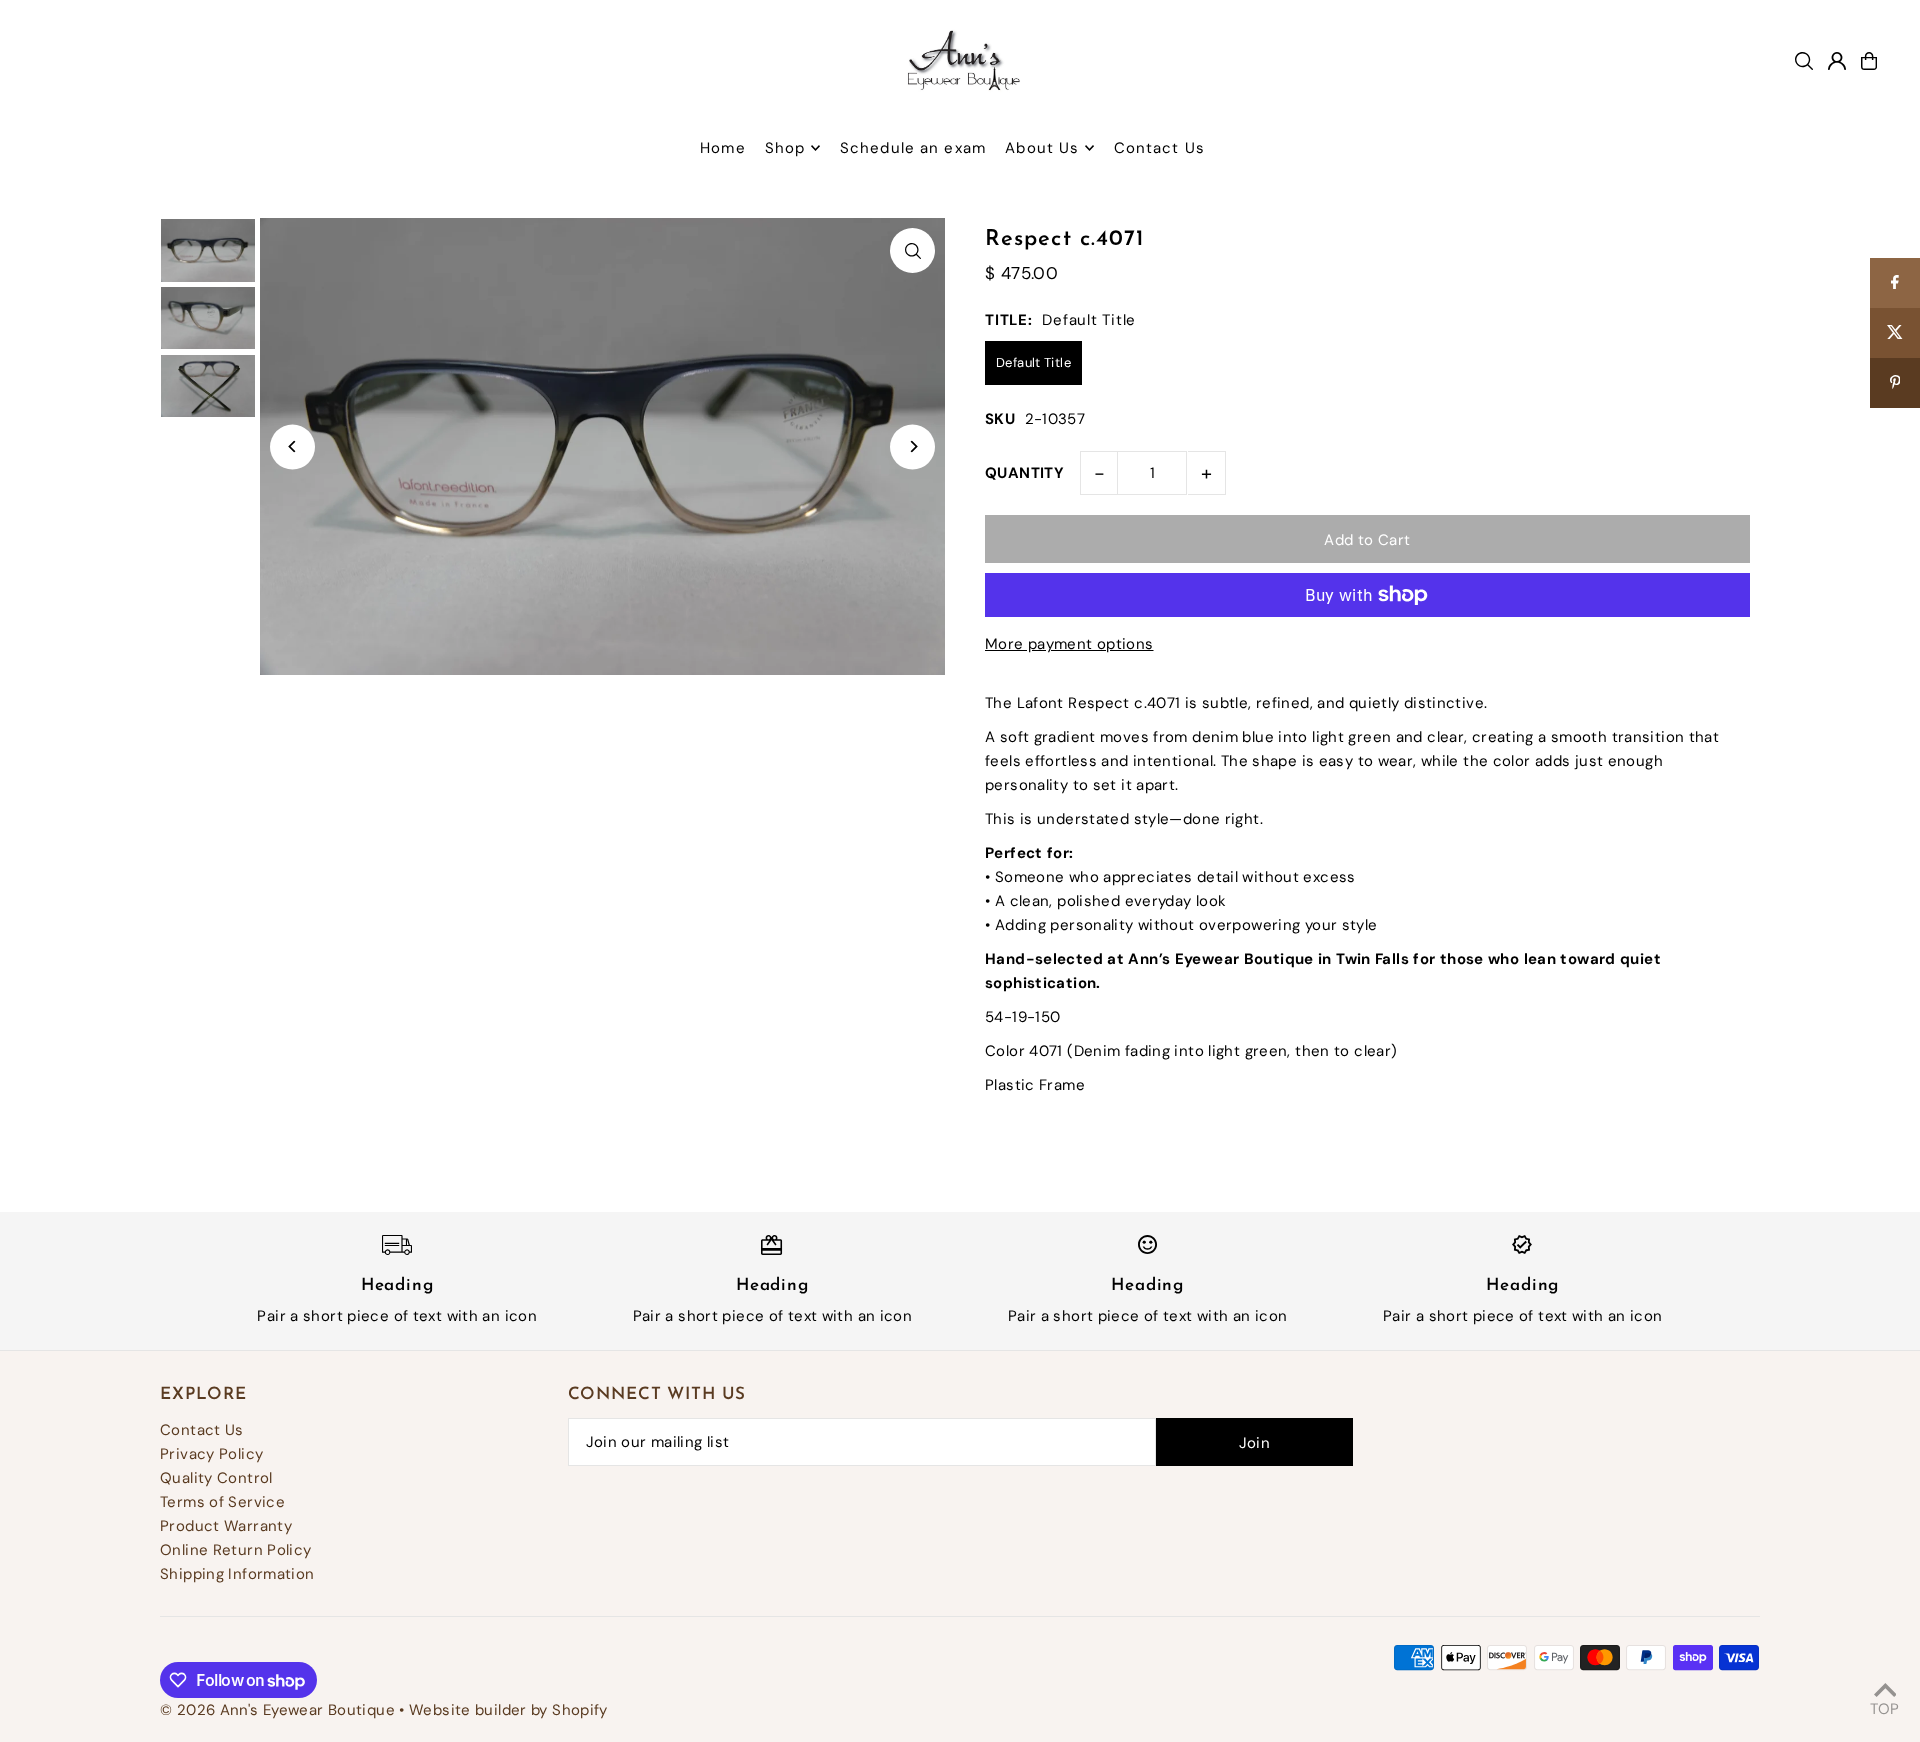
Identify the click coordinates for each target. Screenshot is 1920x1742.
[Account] (1837, 61)
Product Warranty (226, 1526)
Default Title (1033, 362)
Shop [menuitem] (785, 148)
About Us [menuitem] (1042, 148)
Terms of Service (222, 1502)
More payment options (1069, 644)
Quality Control (216, 1478)
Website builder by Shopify (508, 1710)
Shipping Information (237, 1574)
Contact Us (202, 1430)
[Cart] (1869, 61)
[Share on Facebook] (1895, 283)
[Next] (912, 446)
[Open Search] (1804, 61)
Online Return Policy (236, 1550)
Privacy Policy (211, 1454)
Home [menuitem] (723, 148)
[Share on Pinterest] (1895, 383)
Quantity (1024, 473)
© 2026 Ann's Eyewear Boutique (277, 1710)
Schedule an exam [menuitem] (913, 148)
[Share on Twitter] (1895, 333)
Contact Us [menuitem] (1159, 148)
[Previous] (292, 446)
